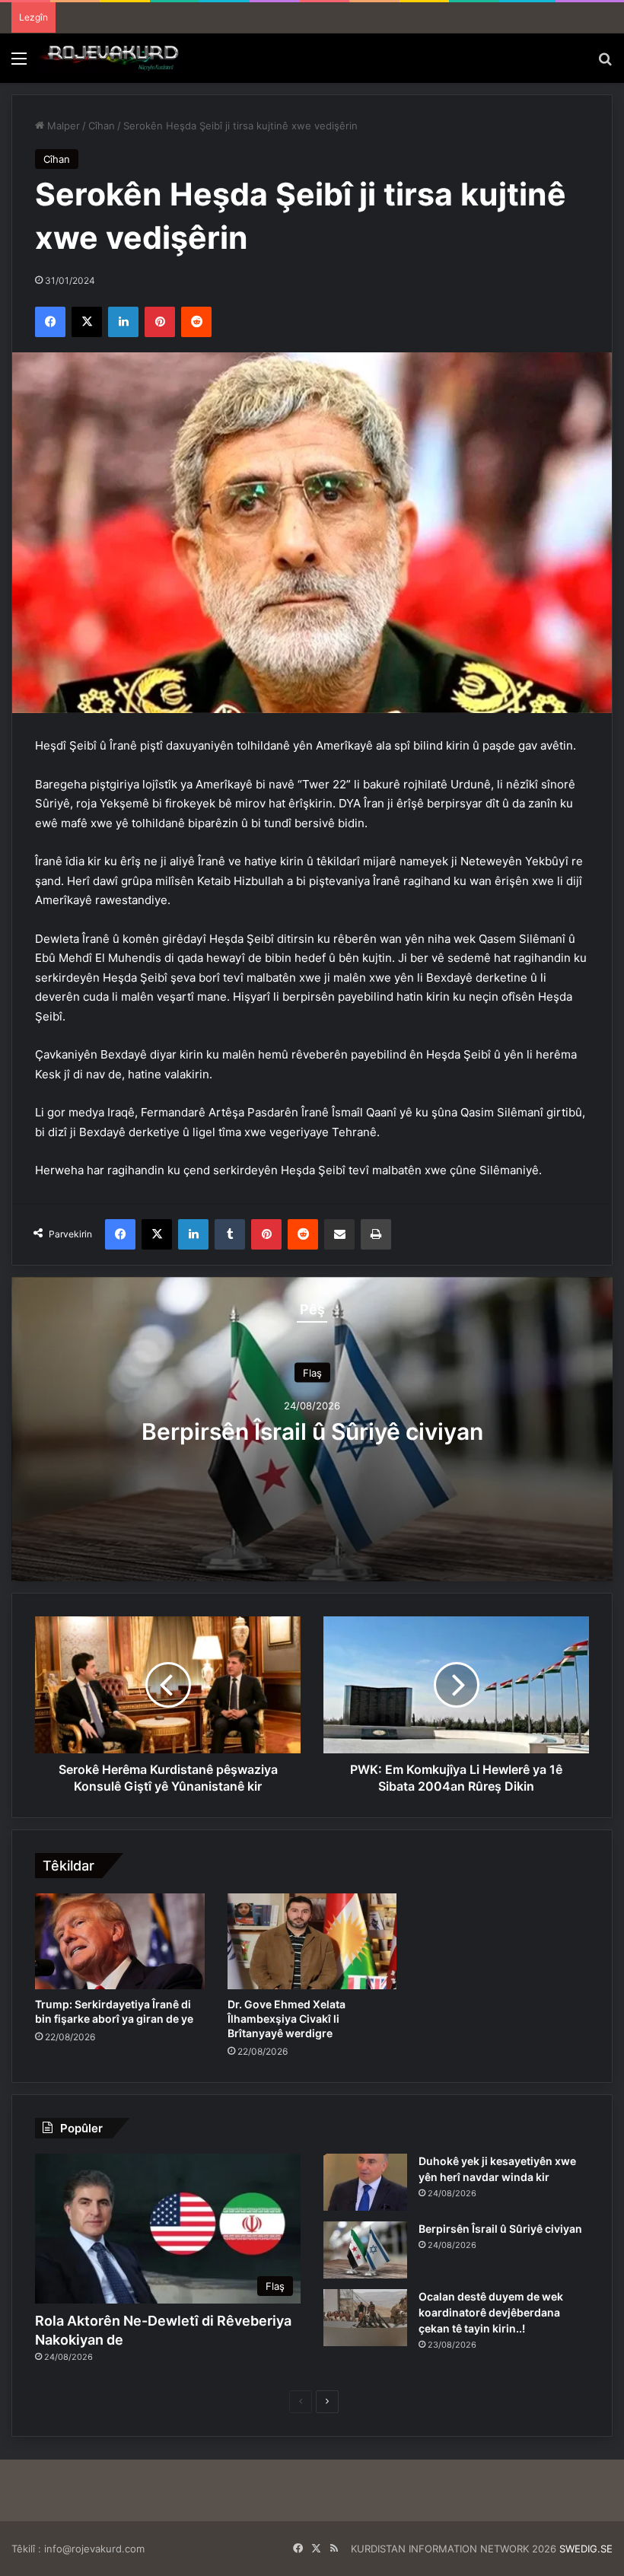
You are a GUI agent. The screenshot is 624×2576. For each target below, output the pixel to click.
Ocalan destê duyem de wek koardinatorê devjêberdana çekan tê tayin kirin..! (491, 2312)
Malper (62, 126)
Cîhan (102, 126)
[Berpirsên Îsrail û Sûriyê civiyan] (365, 2250)
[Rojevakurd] (110, 58)
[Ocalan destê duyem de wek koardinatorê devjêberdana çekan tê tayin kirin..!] (365, 2318)
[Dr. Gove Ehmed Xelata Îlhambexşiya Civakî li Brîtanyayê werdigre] (312, 1941)
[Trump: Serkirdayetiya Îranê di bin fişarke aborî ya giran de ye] (120, 1941)
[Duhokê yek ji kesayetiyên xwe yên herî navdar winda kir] (365, 2182)
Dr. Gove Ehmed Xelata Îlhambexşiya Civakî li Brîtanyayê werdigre (287, 2019)
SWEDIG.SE (586, 2549)
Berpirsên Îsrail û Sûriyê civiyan (312, 1431)
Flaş (312, 1373)
